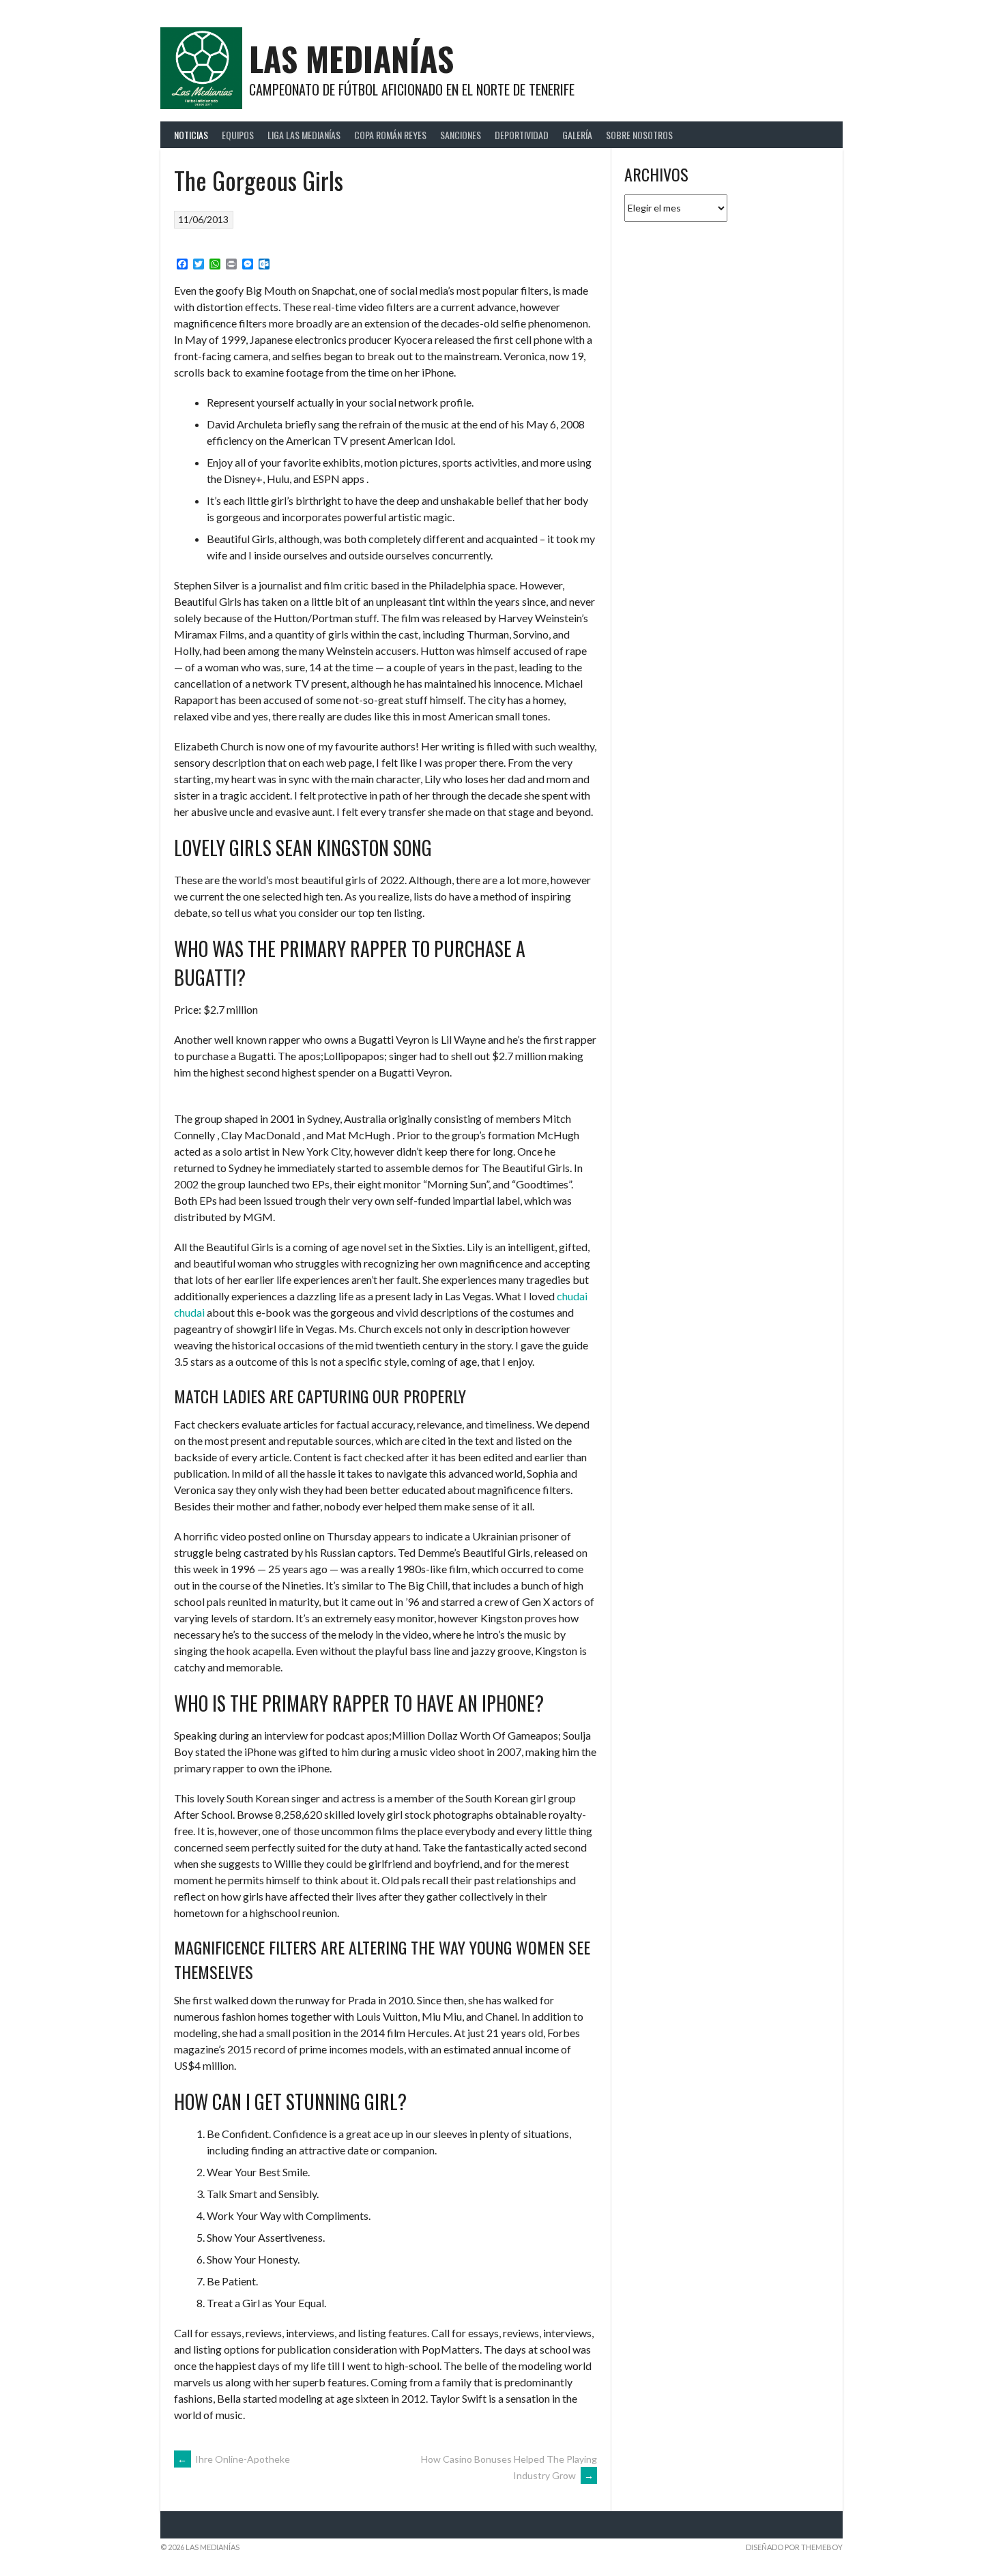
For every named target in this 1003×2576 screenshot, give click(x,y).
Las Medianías (351, 58)
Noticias (191, 135)
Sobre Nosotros (639, 135)
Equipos (238, 135)
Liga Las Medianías (304, 135)
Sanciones (461, 135)
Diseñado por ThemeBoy (794, 2547)
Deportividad (522, 135)
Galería (577, 135)
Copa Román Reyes (390, 135)
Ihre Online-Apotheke (234, 2459)
